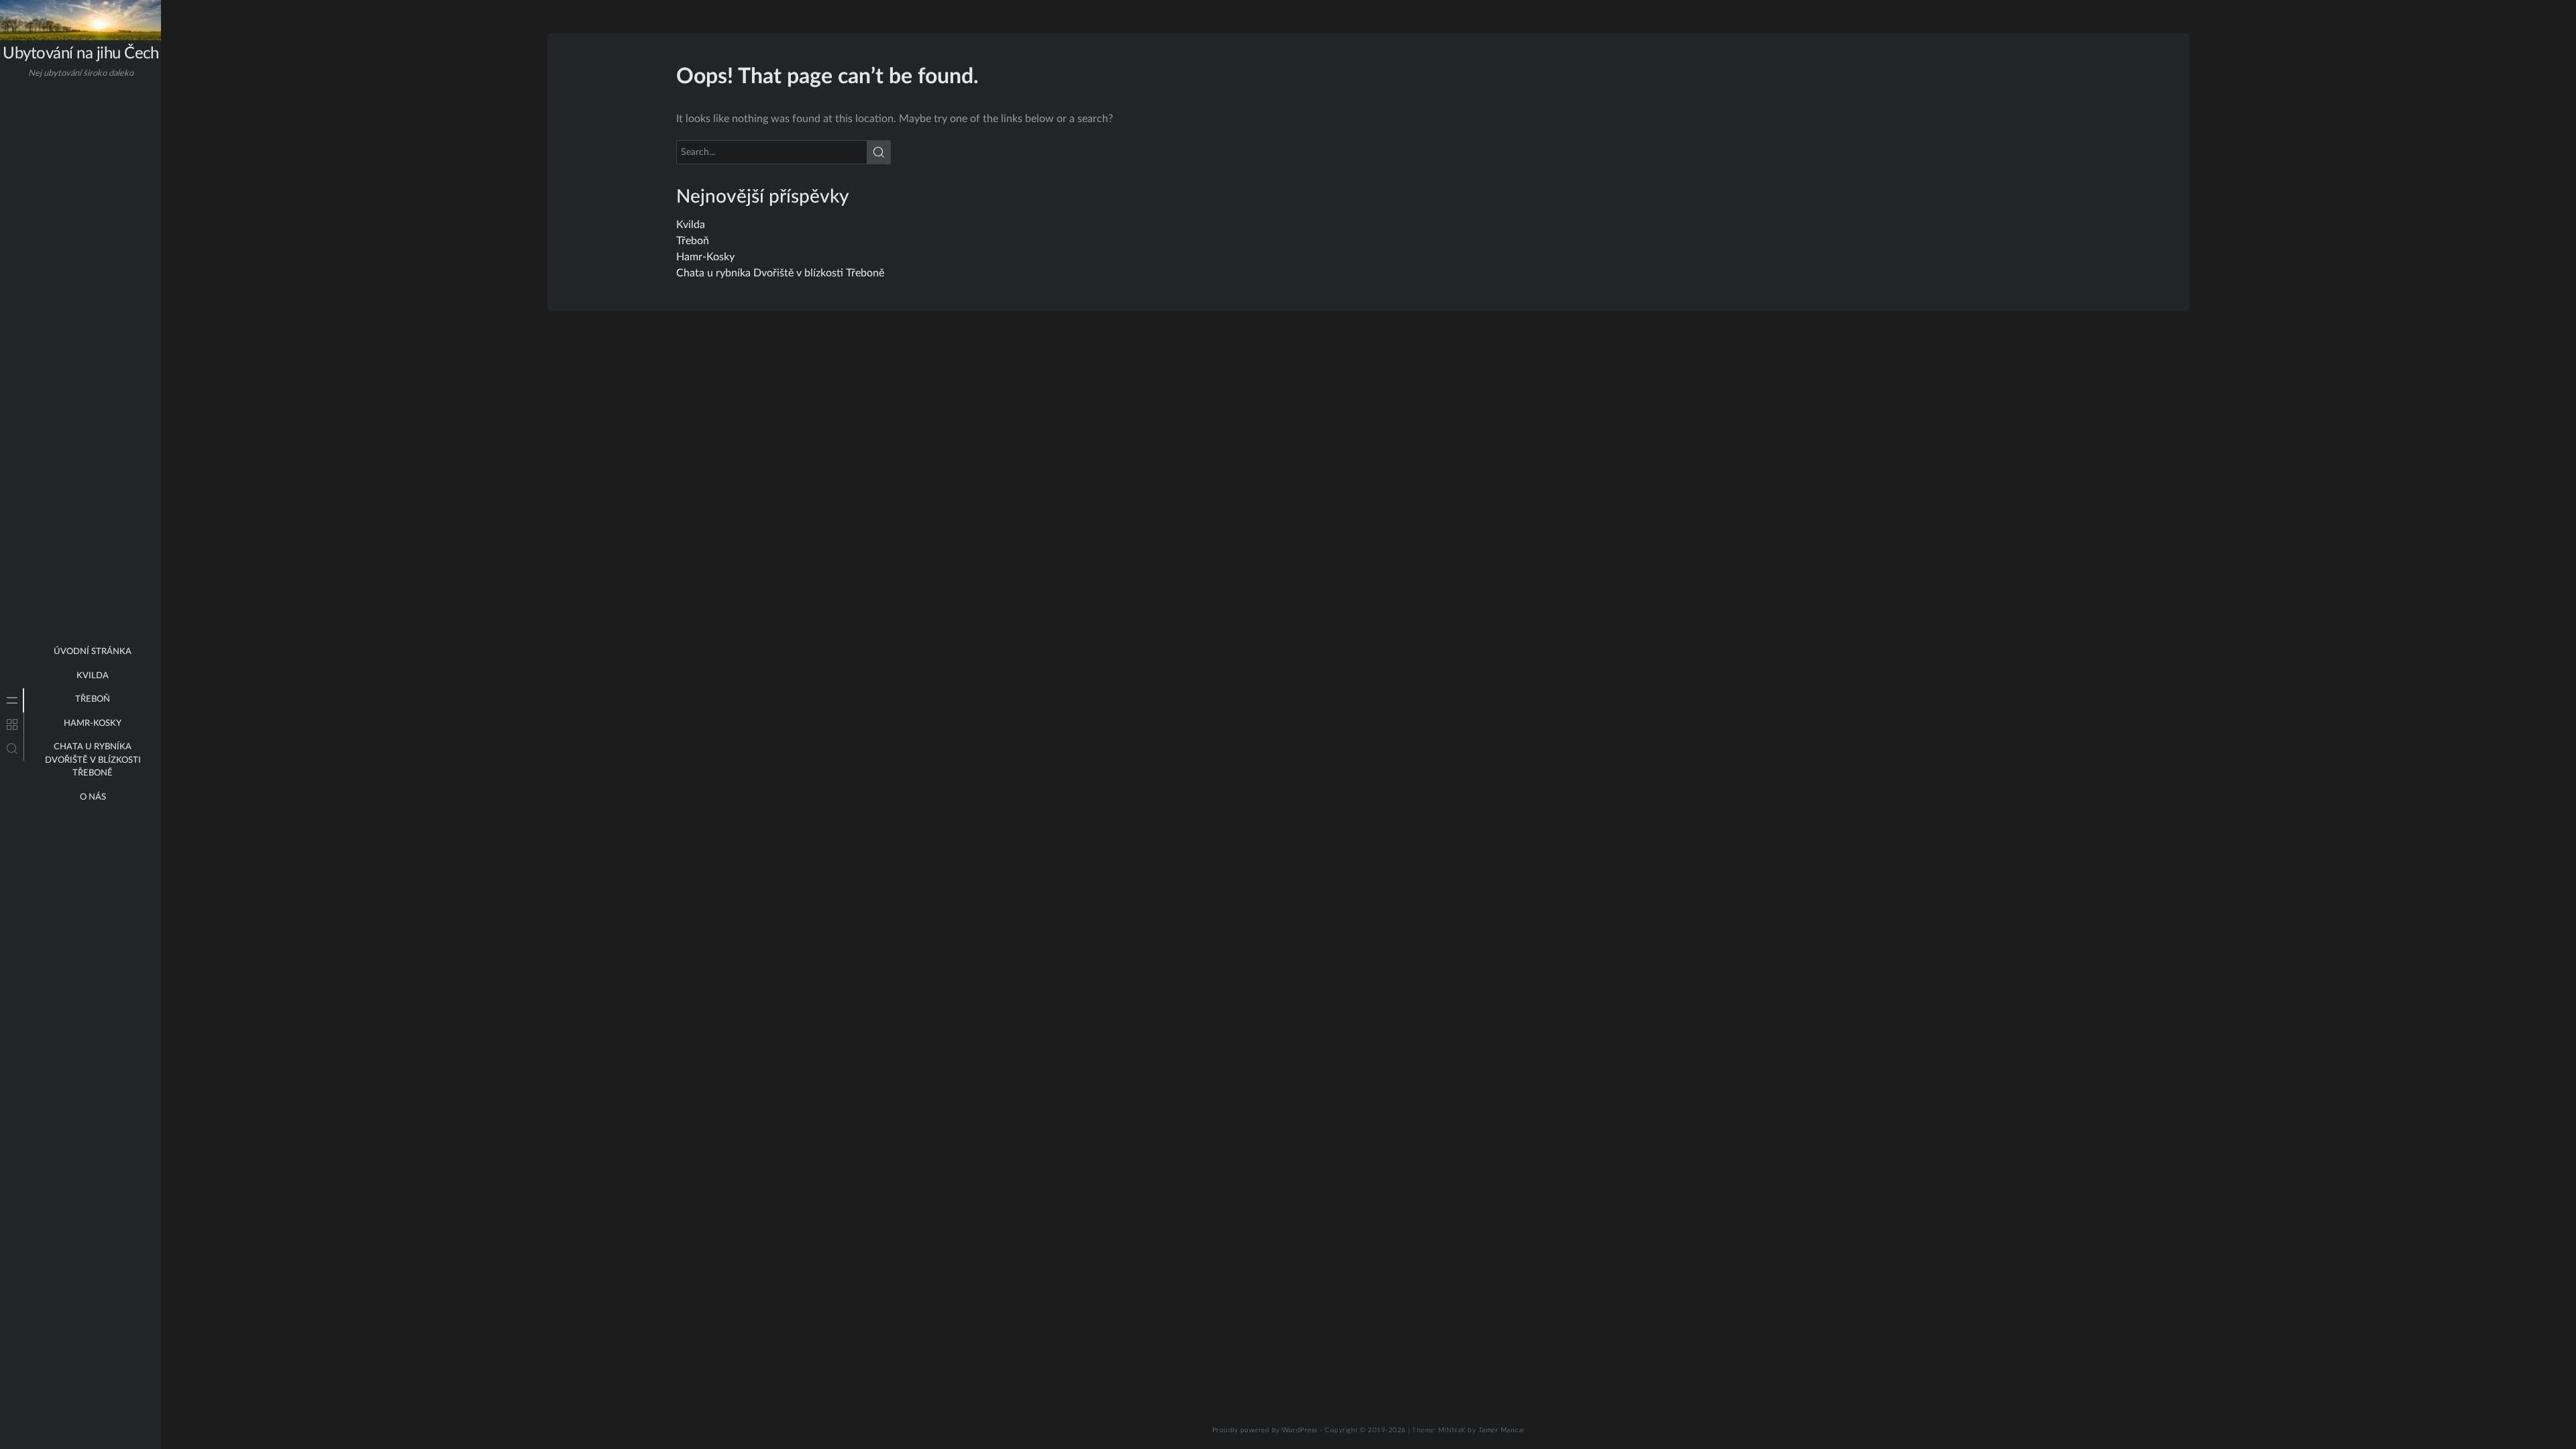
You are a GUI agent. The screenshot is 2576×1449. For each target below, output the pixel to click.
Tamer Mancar (1502, 1430)
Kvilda (93, 676)
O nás (93, 797)
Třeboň (93, 699)
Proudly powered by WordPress (1265, 1430)
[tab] (12, 700)
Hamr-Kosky (93, 723)
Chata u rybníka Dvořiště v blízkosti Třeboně (93, 760)
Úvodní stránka (93, 652)
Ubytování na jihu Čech (80, 54)
